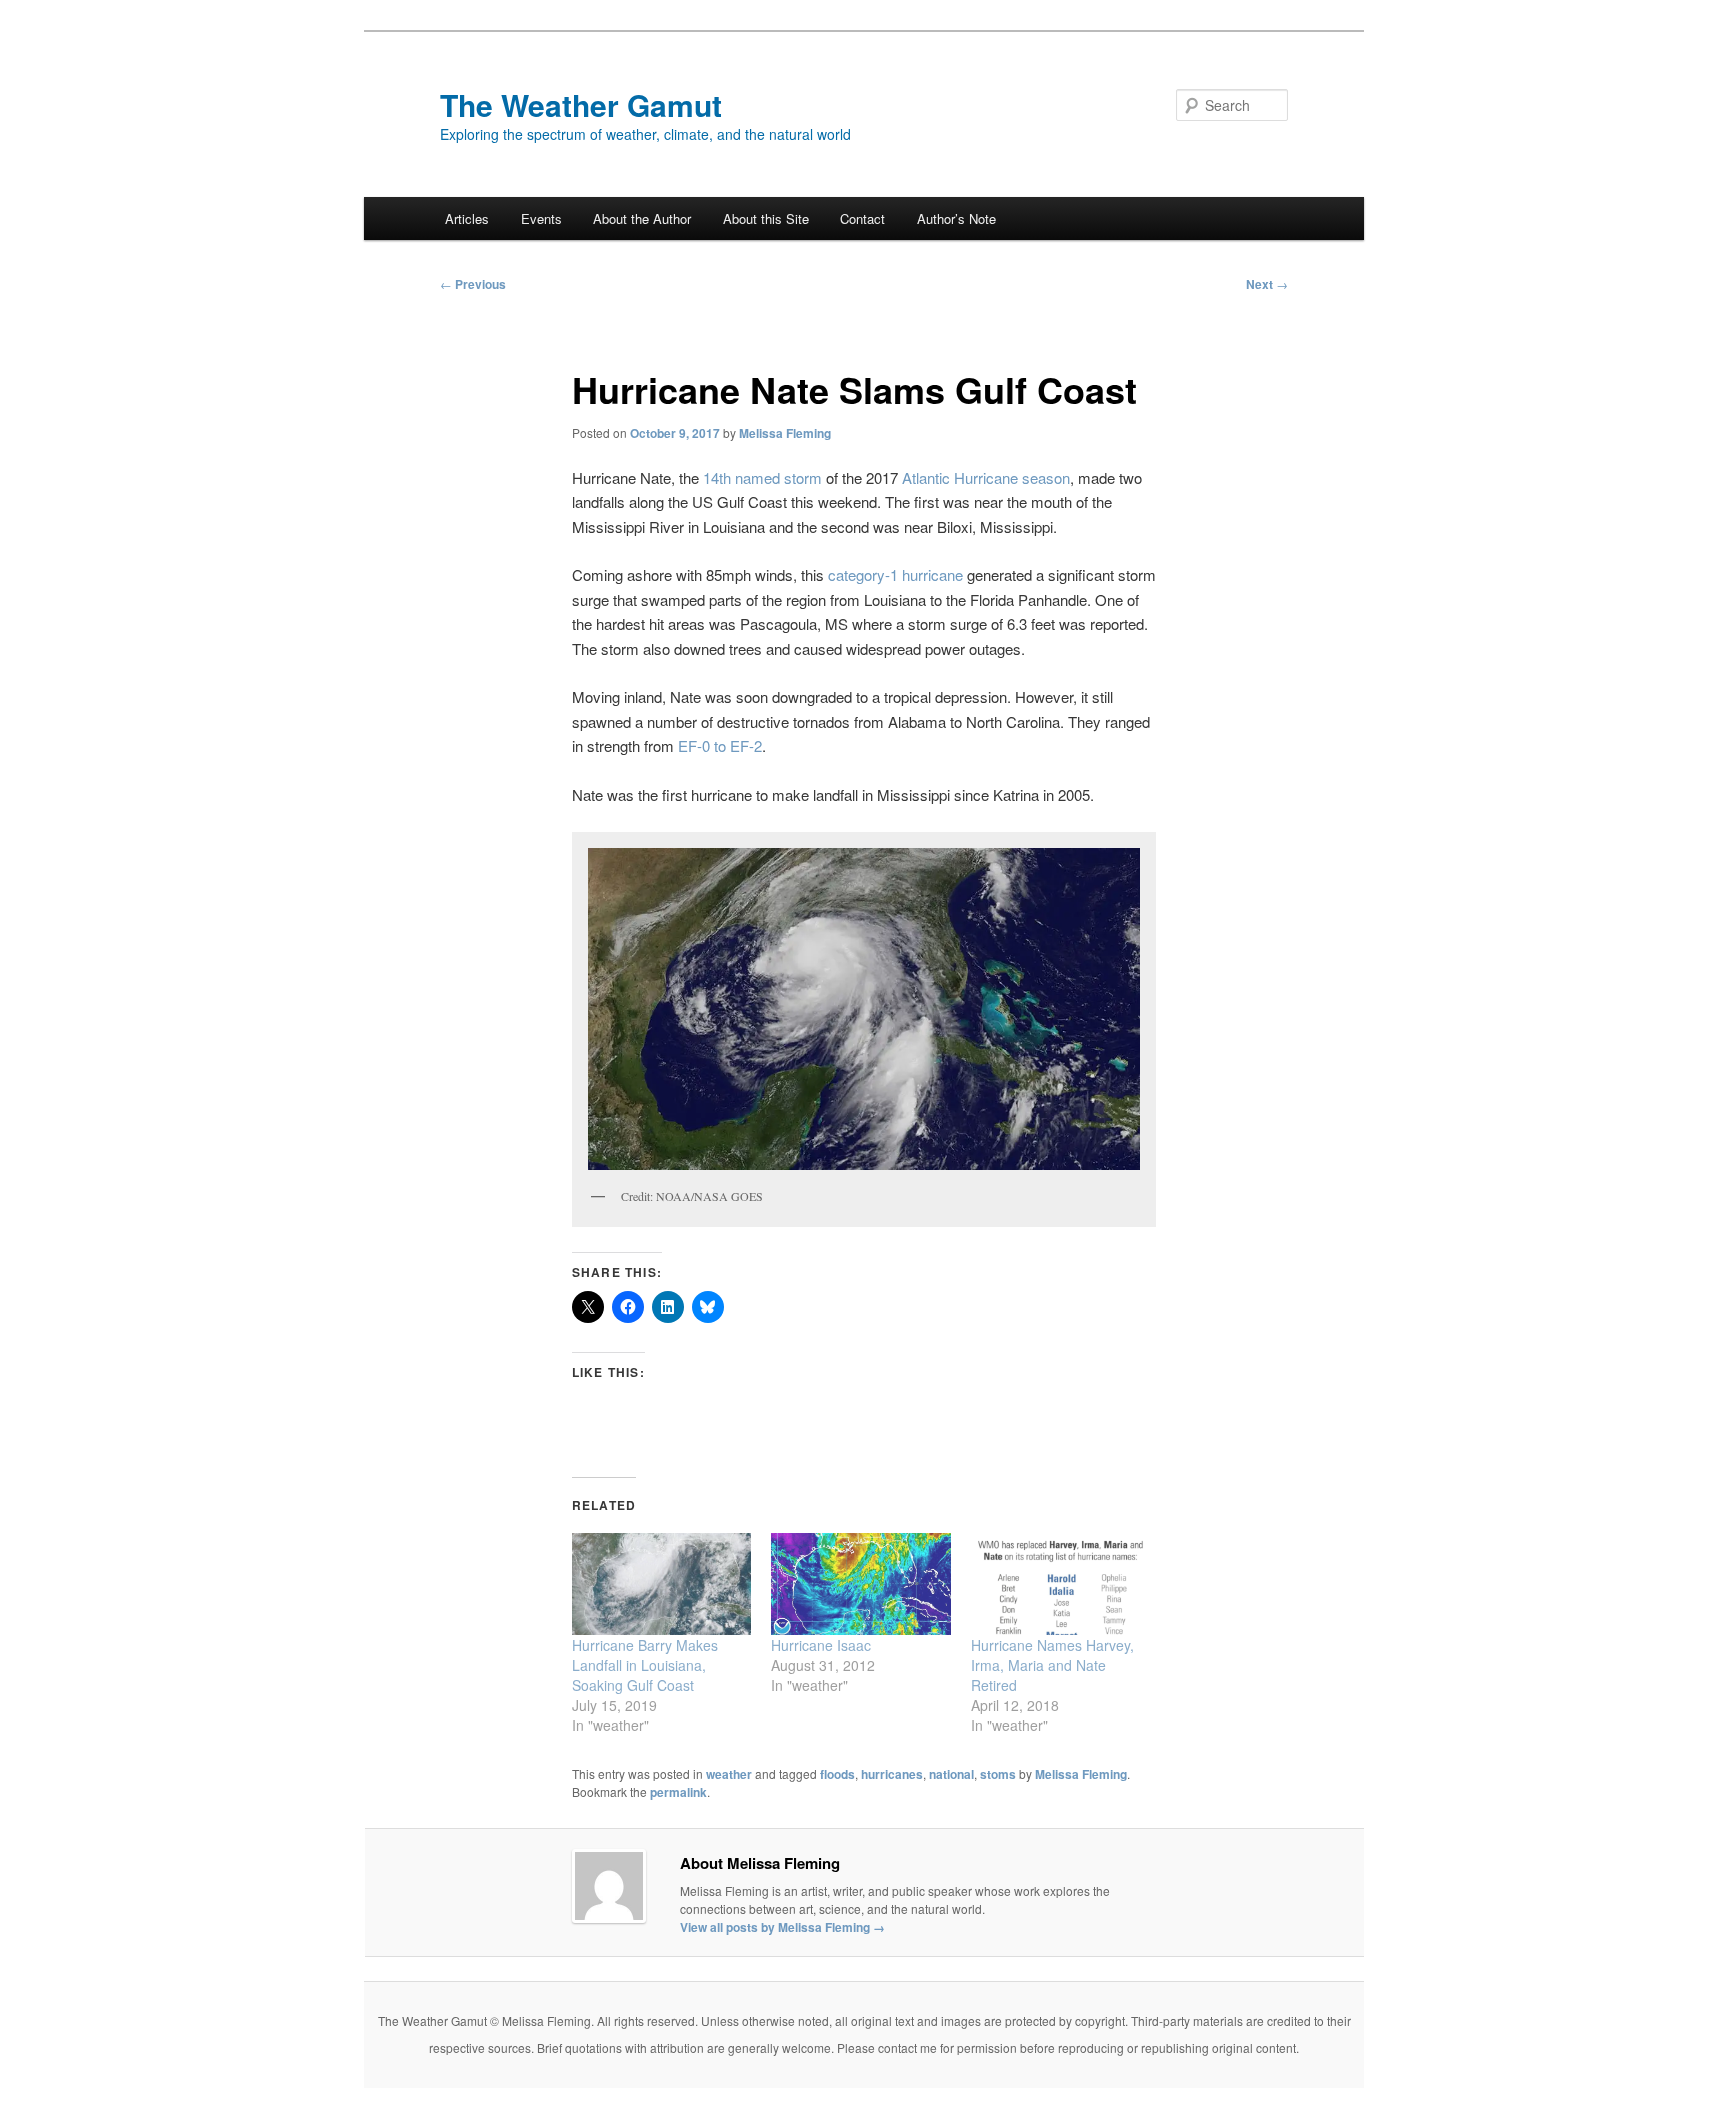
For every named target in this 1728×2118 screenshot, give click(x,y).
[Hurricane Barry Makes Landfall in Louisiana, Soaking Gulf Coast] (661, 1584)
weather (729, 1774)
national (951, 1774)
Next (1267, 284)
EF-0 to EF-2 (720, 745)
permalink (678, 1792)
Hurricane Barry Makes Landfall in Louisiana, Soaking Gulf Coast (645, 1665)
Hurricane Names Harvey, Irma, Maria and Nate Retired (1052, 1665)
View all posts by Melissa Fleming (782, 1927)
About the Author (642, 218)
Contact (862, 218)
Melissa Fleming (785, 433)
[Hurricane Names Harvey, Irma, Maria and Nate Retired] (1060, 1584)
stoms (998, 1774)
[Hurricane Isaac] (860, 1584)
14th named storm (762, 477)
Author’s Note (956, 218)
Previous (473, 284)
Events (541, 218)
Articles (467, 218)
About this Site (766, 218)
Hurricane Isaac (821, 1645)
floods (837, 1774)
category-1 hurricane (895, 574)
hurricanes (892, 1774)
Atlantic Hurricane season (986, 477)
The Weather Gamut (581, 104)
